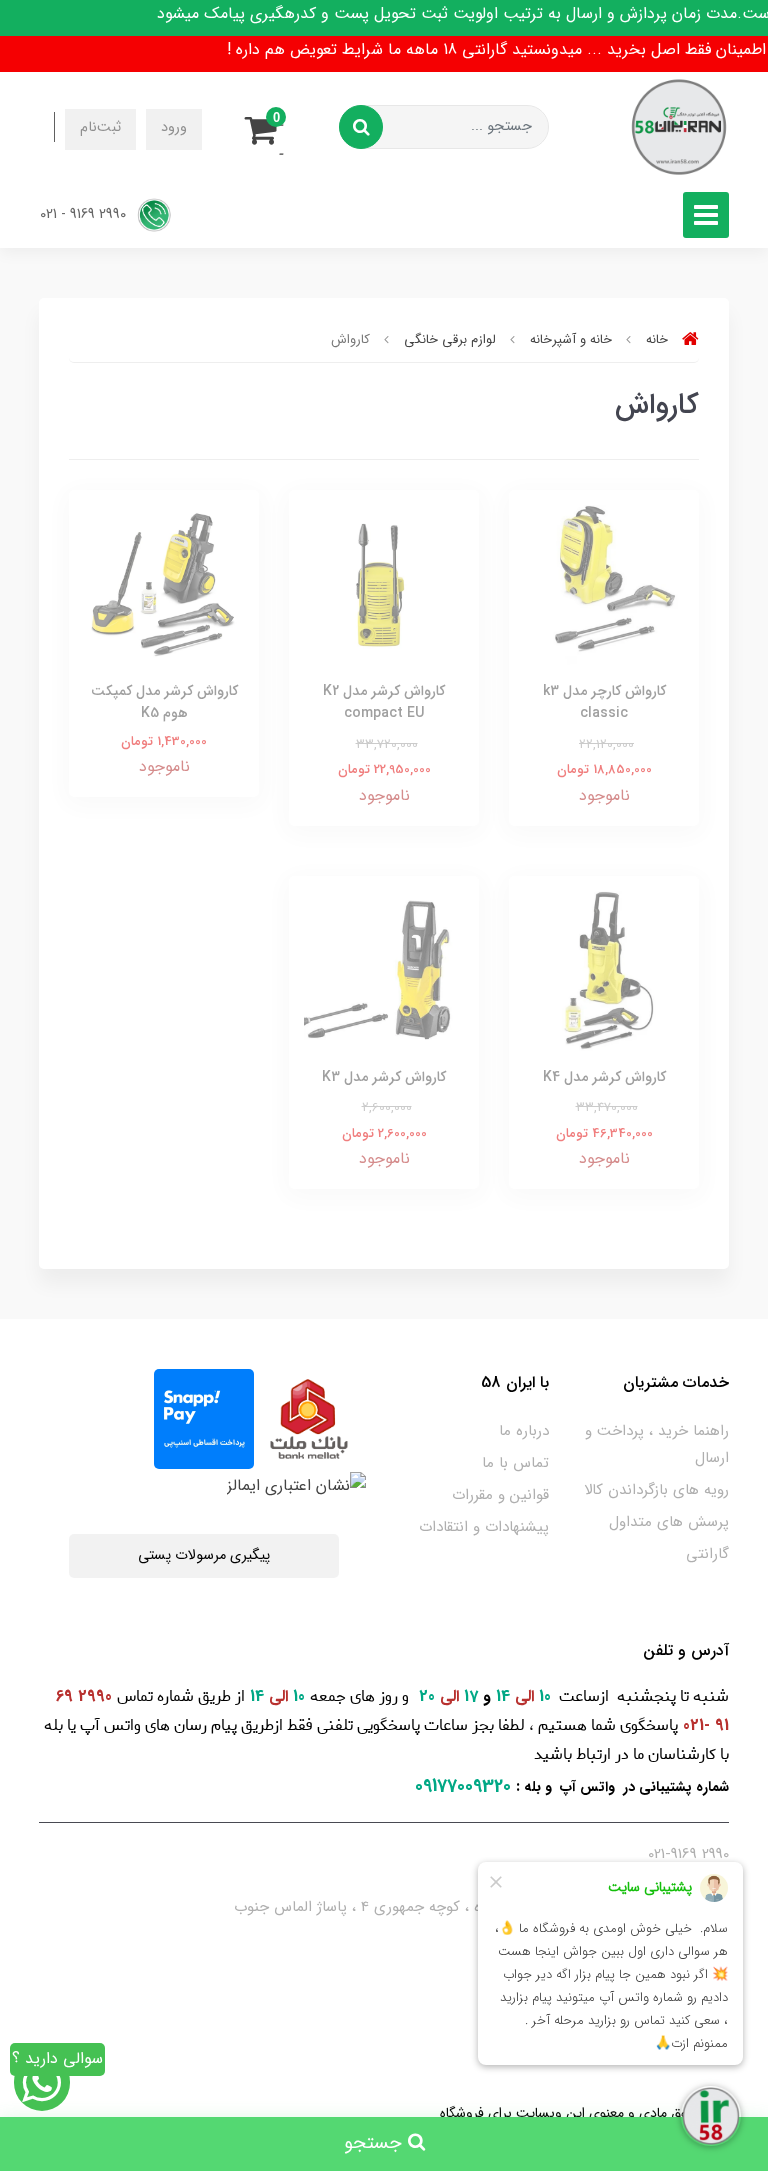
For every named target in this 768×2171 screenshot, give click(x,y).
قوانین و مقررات (500, 1495)
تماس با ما (515, 1463)
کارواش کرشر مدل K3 (384, 1077)
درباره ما (524, 1431)
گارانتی (707, 1554)
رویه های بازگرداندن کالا (656, 1490)
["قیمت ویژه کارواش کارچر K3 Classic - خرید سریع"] (604, 583)
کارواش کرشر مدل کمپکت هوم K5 (164, 702)
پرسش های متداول (669, 1522)
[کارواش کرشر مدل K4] (604, 969)
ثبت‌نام (100, 127)
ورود (174, 127)
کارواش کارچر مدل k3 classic (604, 702)
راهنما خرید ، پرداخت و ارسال (657, 1444)
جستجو (376, 2143)
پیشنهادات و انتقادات (484, 1527)
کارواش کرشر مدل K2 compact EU (384, 702)
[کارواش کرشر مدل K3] (384, 969)
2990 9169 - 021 (85, 214)
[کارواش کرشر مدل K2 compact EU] (384, 583)
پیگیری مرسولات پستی (204, 1555)
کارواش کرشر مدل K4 (604, 1077)
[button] (267, 127)
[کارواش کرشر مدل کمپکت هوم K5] (164, 583)
